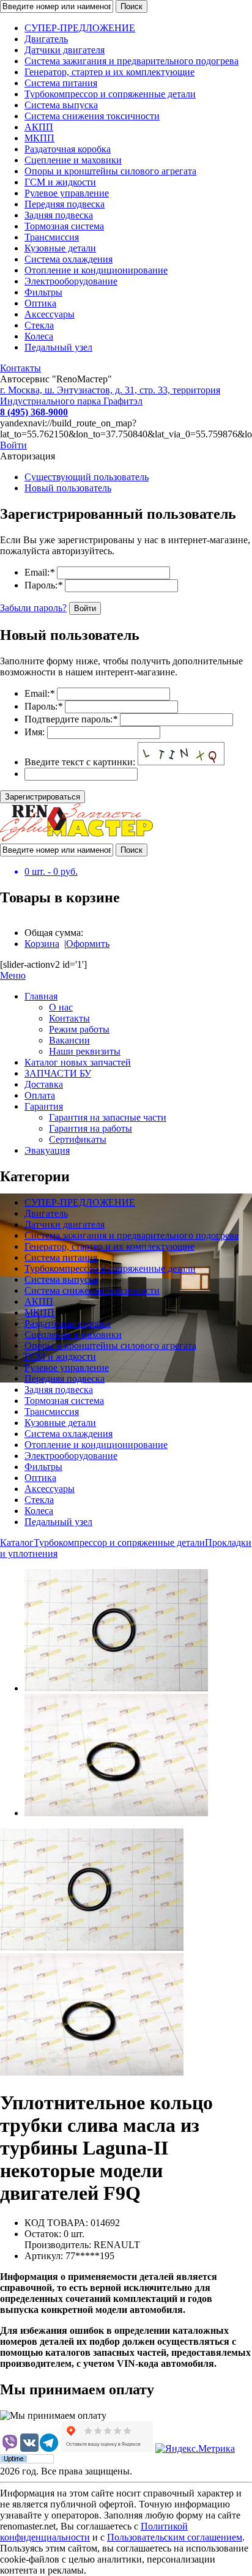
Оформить (88, 944)
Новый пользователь (68, 488)
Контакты (20, 368)
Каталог (17, 1542)
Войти (13, 445)
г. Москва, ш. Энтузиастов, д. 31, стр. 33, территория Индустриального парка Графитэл (110, 395)
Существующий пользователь (87, 477)
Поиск (132, 6)
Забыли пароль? (33, 608)
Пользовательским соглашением (175, 2537)
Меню (13, 975)
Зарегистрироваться (43, 797)
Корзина (42, 944)
